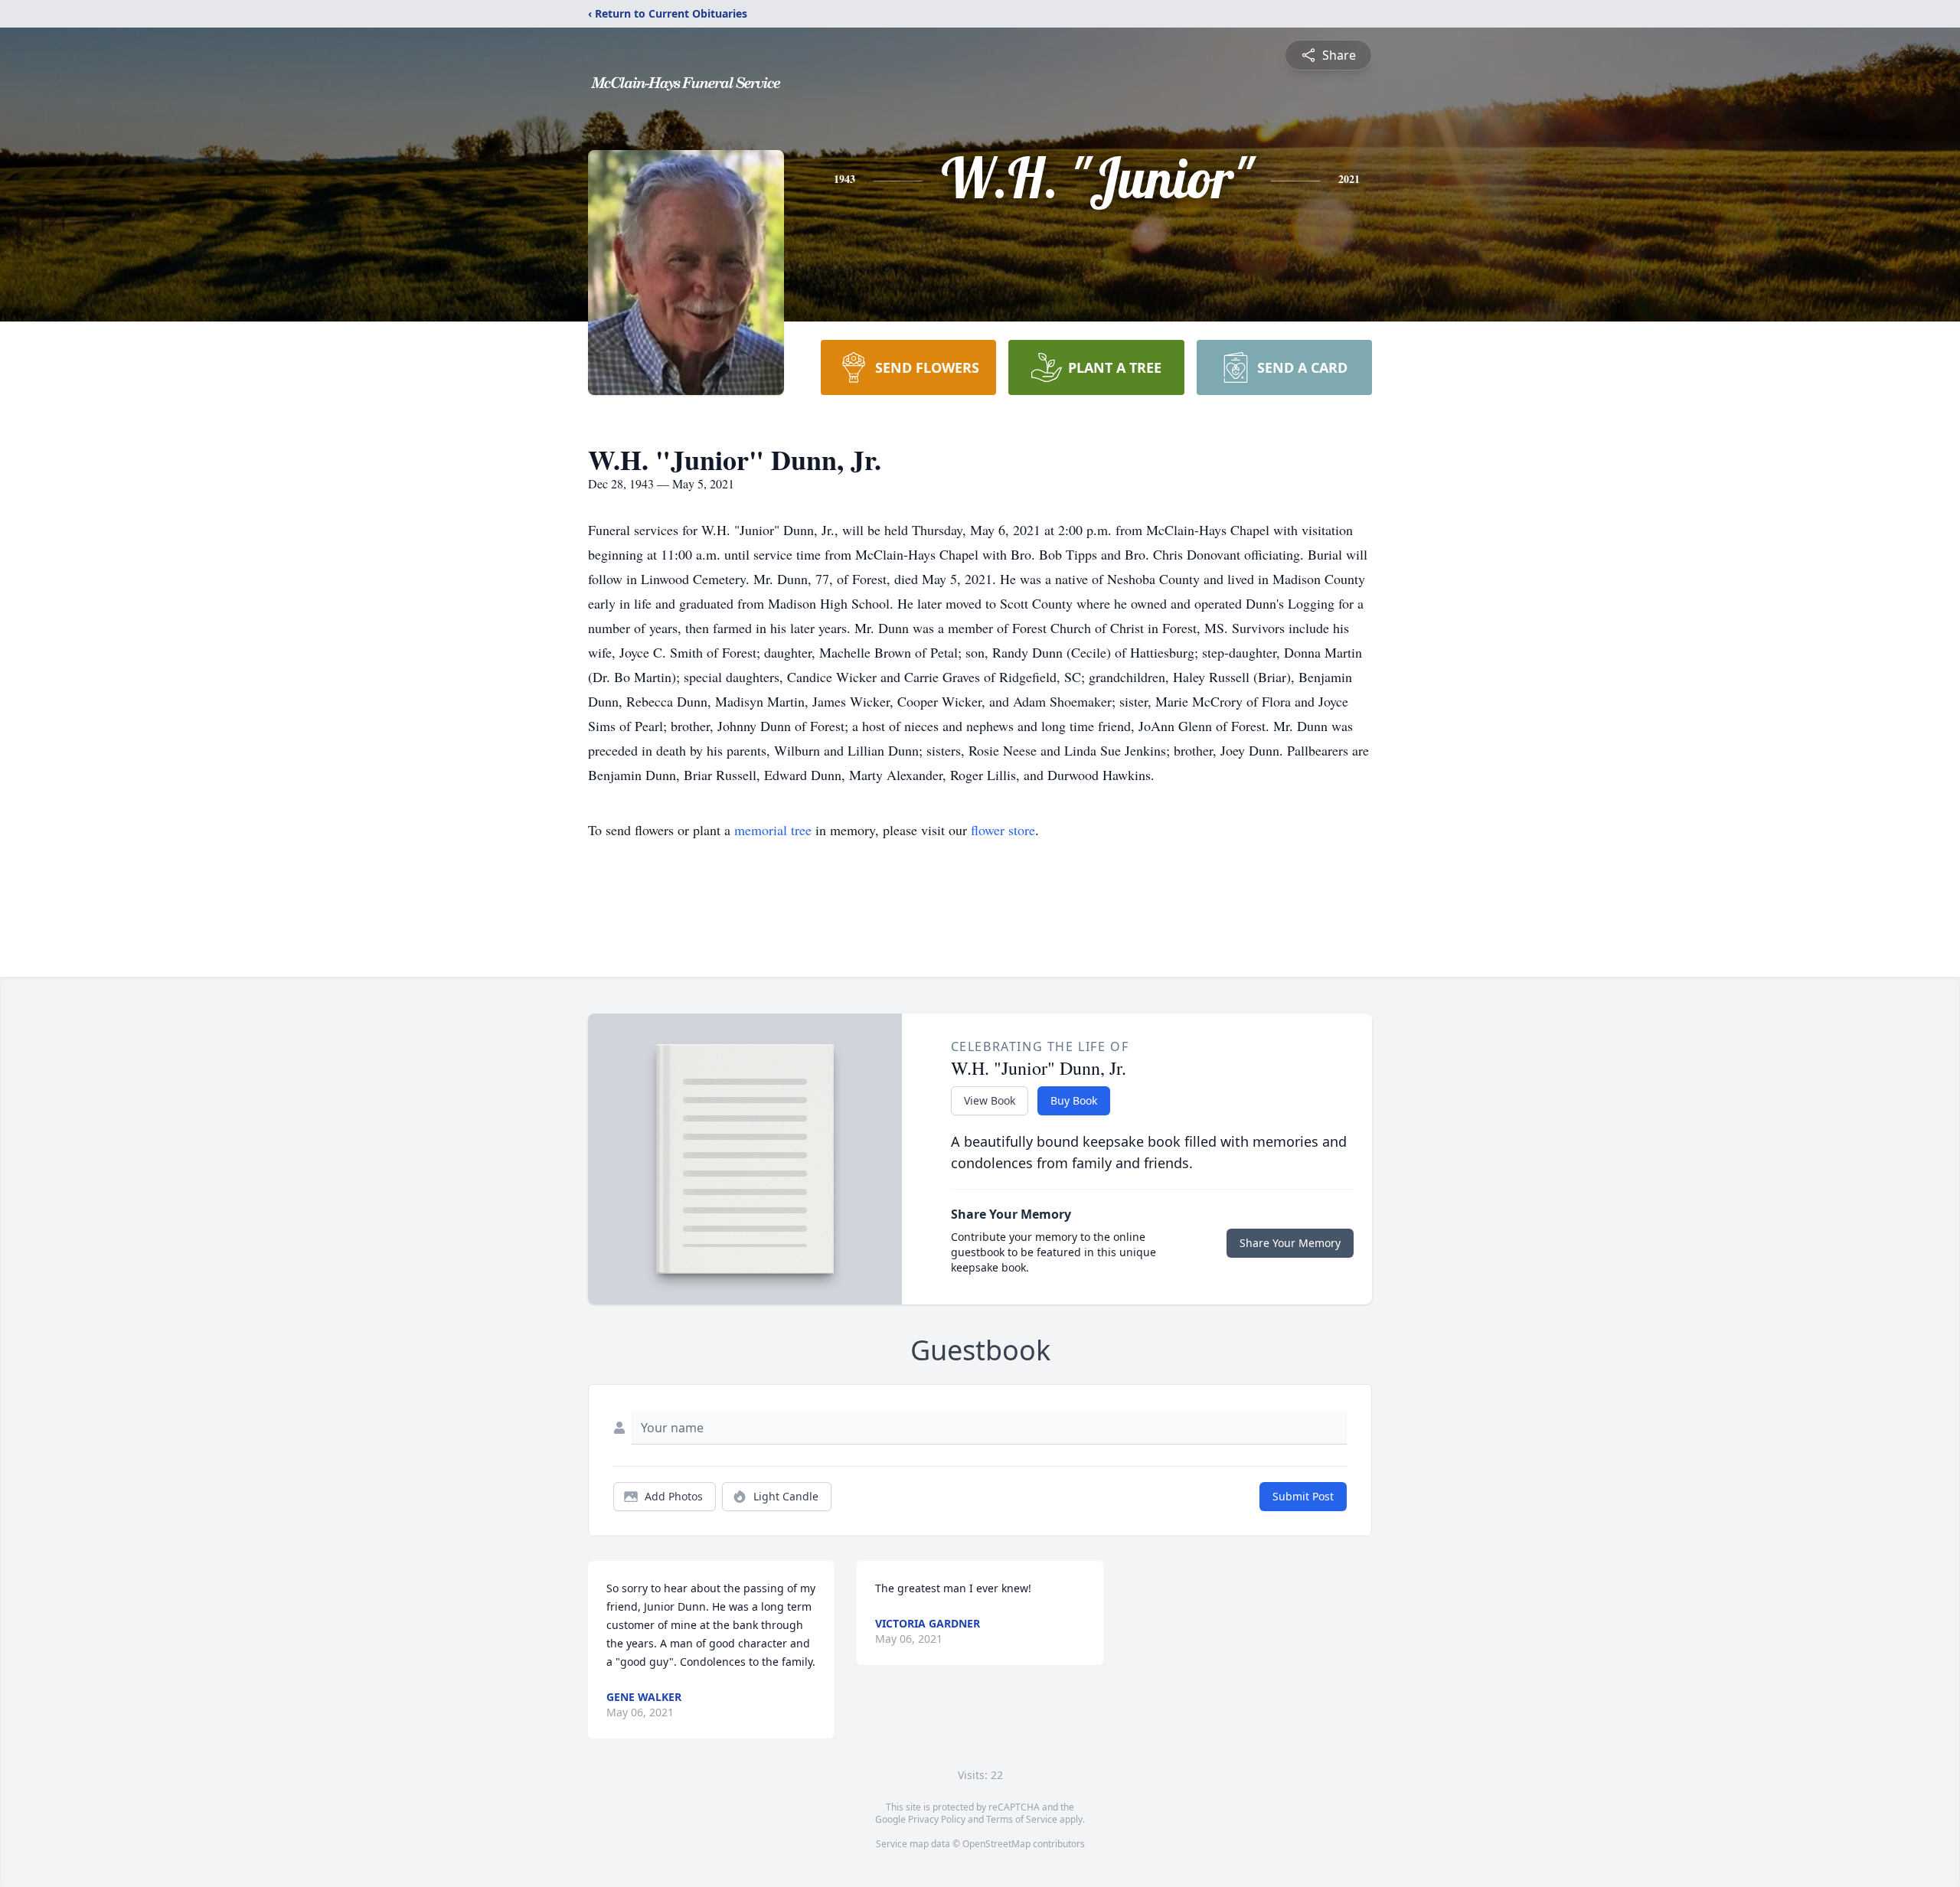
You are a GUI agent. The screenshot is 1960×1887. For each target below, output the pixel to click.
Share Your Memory (1290, 1243)
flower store (1003, 830)
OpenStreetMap (996, 1844)
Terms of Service (1022, 1819)
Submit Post (1303, 1496)
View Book (990, 1100)
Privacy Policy (937, 1819)
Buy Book (1074, 1100)
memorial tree (773, 830)
